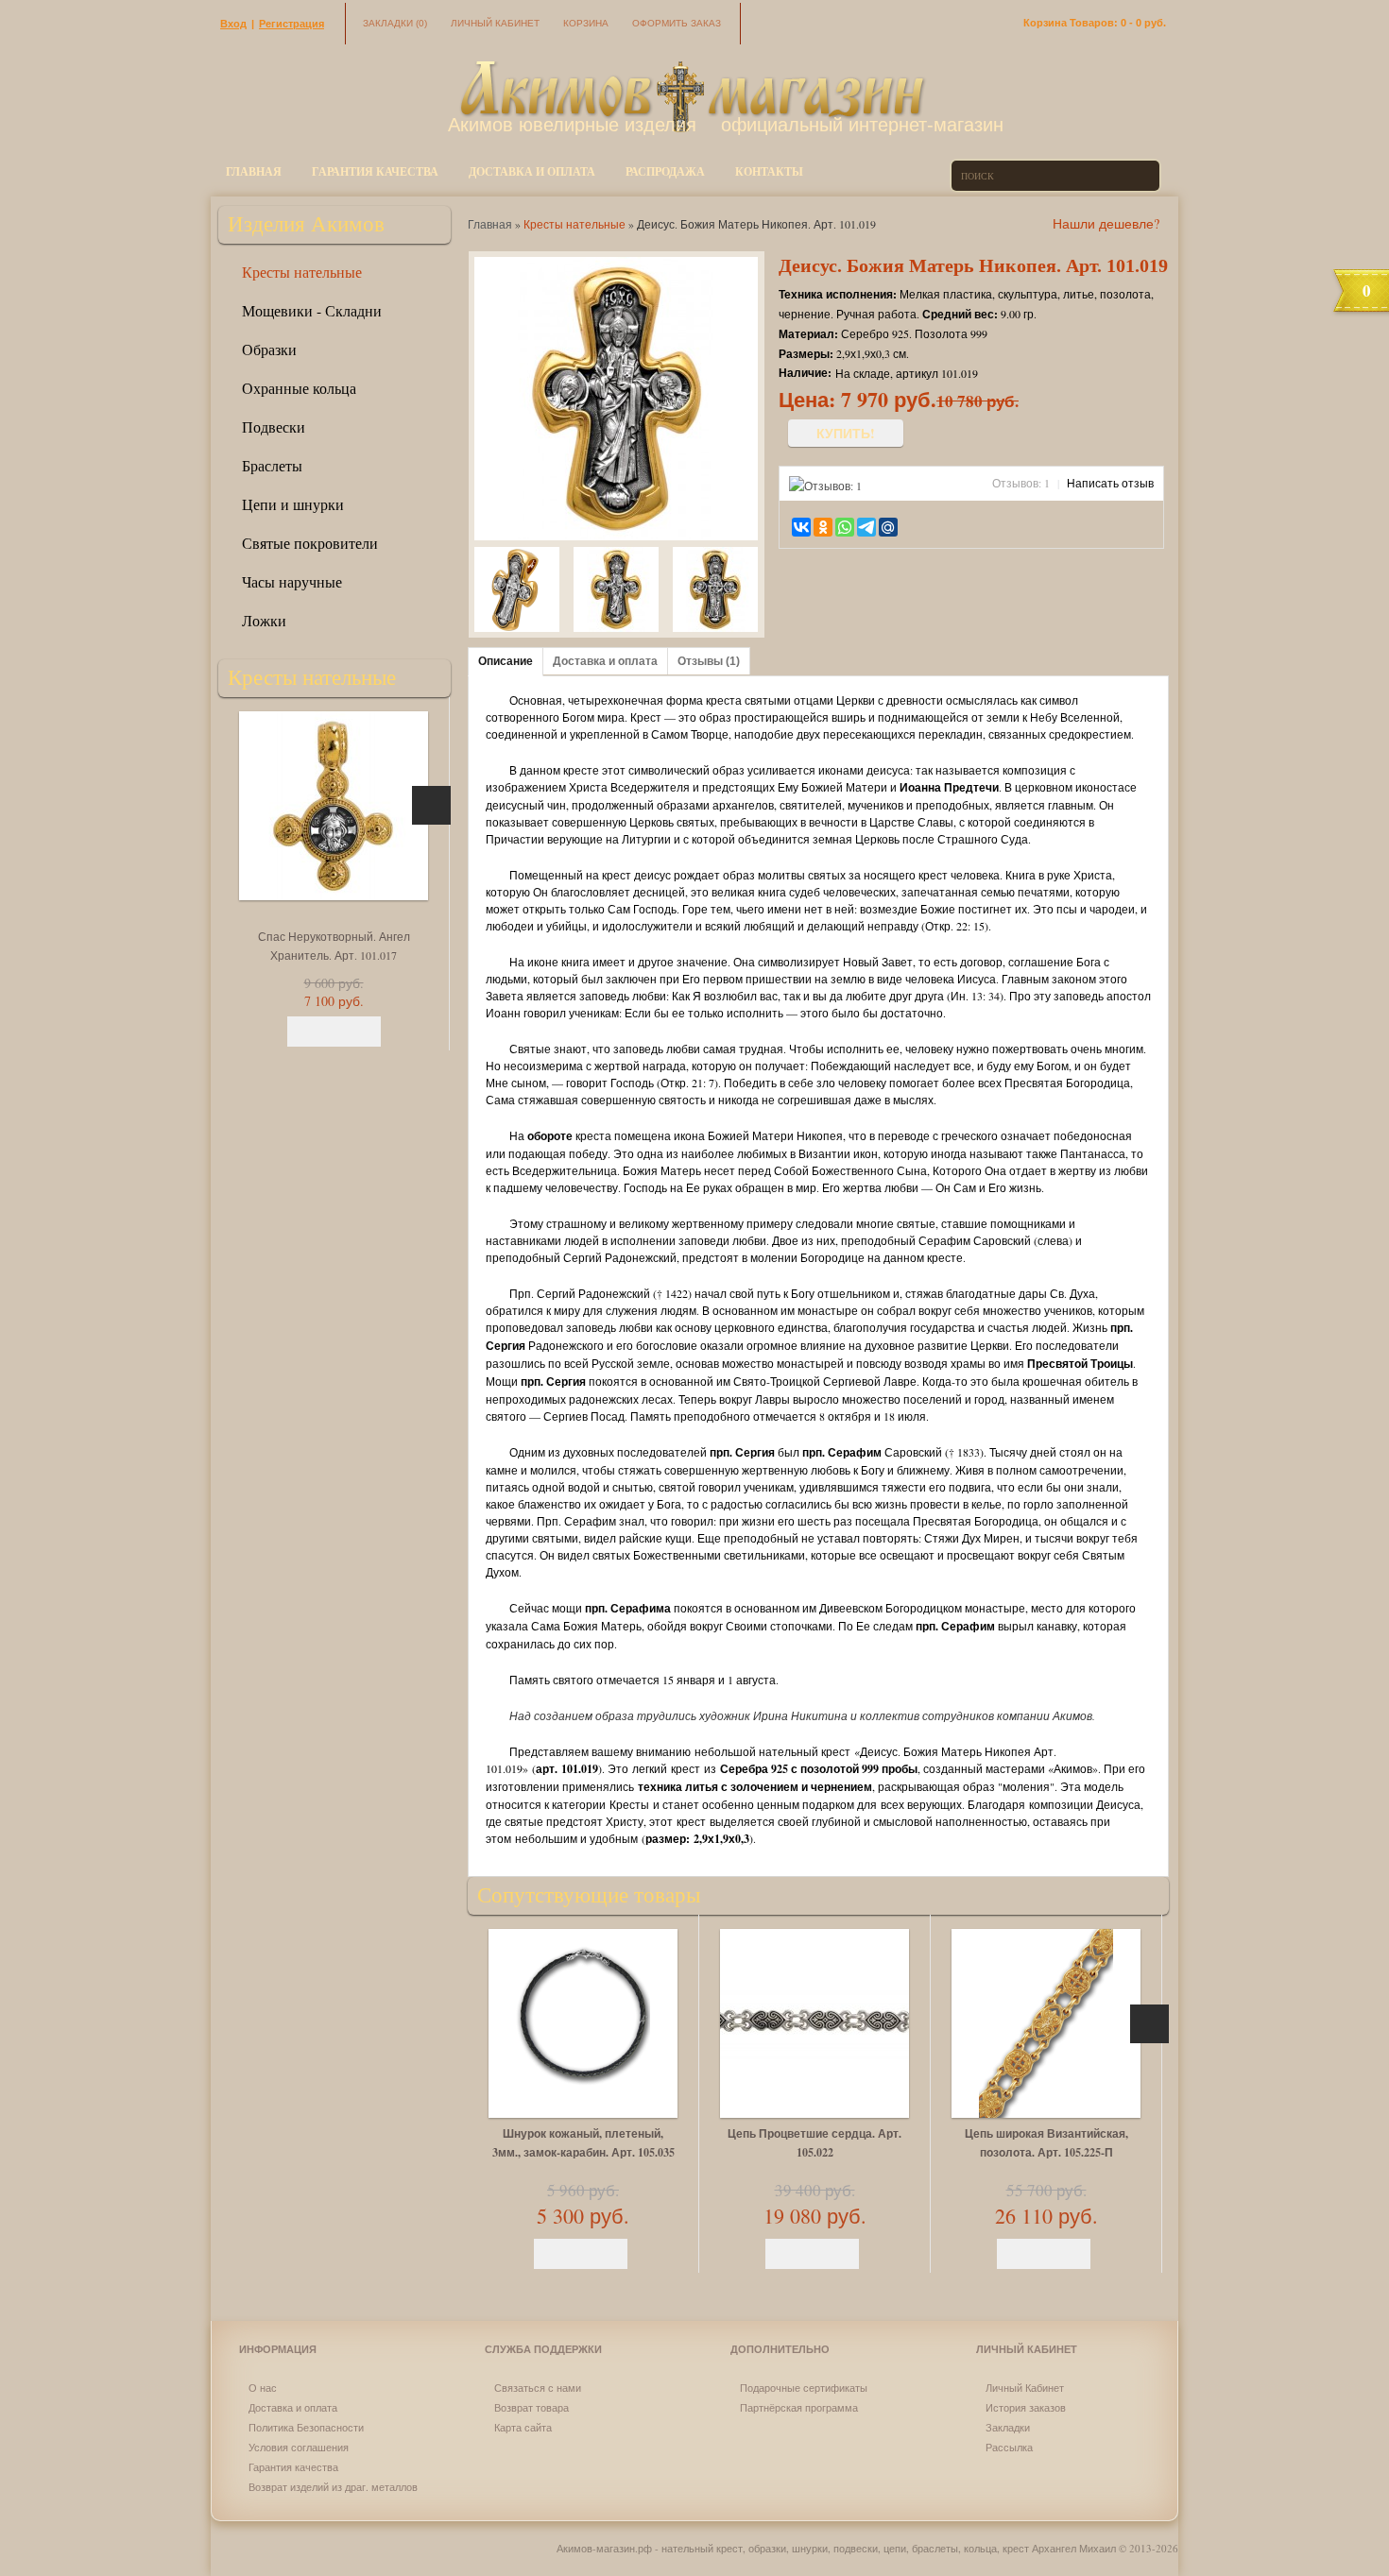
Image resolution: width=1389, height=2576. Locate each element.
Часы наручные (292, 581)
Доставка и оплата (532, 171)
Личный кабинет (495, 23)
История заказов (1026, 2407)
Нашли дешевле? (1106, 223)
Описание (506, 661)
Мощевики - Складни (312, 310)
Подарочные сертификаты (804, 2388)
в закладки (921, 526)
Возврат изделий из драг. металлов (333, 2487)
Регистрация (292, 24)
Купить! (846, 433)
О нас (263, 2388)
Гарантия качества (375, 171)
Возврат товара (532, 2407)
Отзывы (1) (709, 661)
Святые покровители (310, 543)
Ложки (264, 620)
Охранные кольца (299, 388)
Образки (269, 349)
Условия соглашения (299, 2447)
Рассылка (1009, 2447)
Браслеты (272, 465)
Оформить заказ (677, 23)
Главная (254, 171)
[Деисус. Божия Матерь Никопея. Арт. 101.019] (517, 591)
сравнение (947, 526)
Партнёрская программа (799, 2407)
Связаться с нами (538, 2388)
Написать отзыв (1110, 483)
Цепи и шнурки (293, 504)
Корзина (586, 23)
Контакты (769, 171)
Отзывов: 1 (1021, 483)
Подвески (274, 426)
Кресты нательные (302, 272)
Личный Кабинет (1025, 2388)
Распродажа (665, 171)
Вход (233, 24)
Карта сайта (523, 2427)
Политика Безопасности (306, 2427)
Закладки (395, 23)
